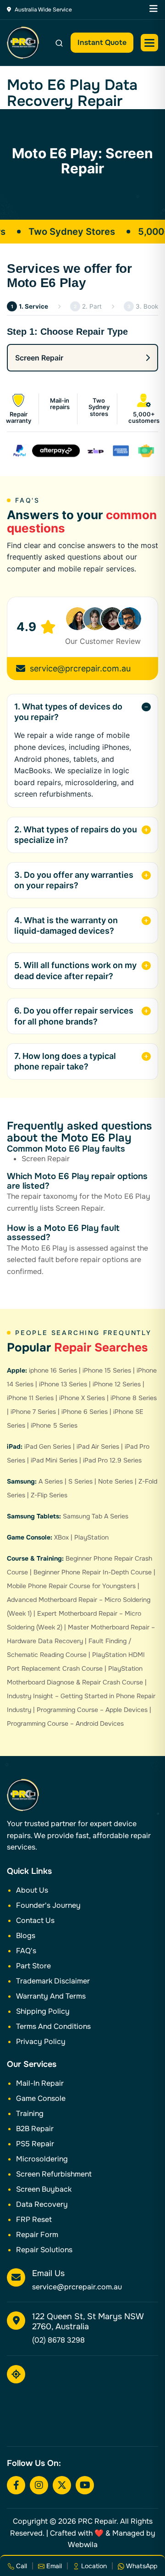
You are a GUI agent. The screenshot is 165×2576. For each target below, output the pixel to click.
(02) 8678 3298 (58, 2340)
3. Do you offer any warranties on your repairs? (74, 880)
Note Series (115, 1481)
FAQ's (26, 1951)
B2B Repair (35, 2129)
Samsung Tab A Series (96, 1516)
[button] (149, 43)
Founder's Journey (48, 1905)
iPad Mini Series (54, 1460)
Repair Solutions (44, 2250)
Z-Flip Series (49, 1495)
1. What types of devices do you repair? (68, 712)
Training (30, 2113)
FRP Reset (34, 2219)
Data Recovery (42, 2204)
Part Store (33, 1966)
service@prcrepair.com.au (80, 668)
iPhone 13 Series (63, 1384)
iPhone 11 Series (30, 1398)
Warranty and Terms (51, 1996)
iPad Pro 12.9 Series (112, 1460)
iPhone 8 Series (134, 1398)
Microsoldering (42, 2159)
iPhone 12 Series (117, 1384)
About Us (32, 1890)
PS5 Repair (35, 2144)
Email (53, 2566)
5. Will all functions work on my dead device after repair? (75, 970)
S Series (80, 1481)
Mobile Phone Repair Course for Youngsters (71, 1586)
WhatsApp (141, 2566)
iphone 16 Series (53, 1370)
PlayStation (91, 1537)
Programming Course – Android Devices (65, 1723)
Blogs (26, 1936)
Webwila (83, 2545)
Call (21, 2566)
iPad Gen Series (48, 1446)
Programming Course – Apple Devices (92, 1710)
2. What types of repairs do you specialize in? (76, 835)
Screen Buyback (44, 2189)
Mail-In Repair (40, 2083)
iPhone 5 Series (54, 1425)
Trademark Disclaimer (53, 1981)
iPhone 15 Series (107, 1370)
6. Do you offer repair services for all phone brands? (74, 1016)
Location (93, 2566)
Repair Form (37, 2235)
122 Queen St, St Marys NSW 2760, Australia (88, 2321)
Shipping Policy (43, 2011)
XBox (61, 1537)
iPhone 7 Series (33, 1412)
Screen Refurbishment (54, 2174)
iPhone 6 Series (85, 1412)
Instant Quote (102, 42)
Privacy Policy (41, 2041)
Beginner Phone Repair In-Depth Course (93, 1572)
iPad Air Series (98, 1446)
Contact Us (35, 1920)
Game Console (41, 2098)
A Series (51, 1481)
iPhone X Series (82, 1398)
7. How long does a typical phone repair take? (65, 1061)
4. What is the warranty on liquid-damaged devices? (66, 925)
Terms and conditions (53, 2026)
